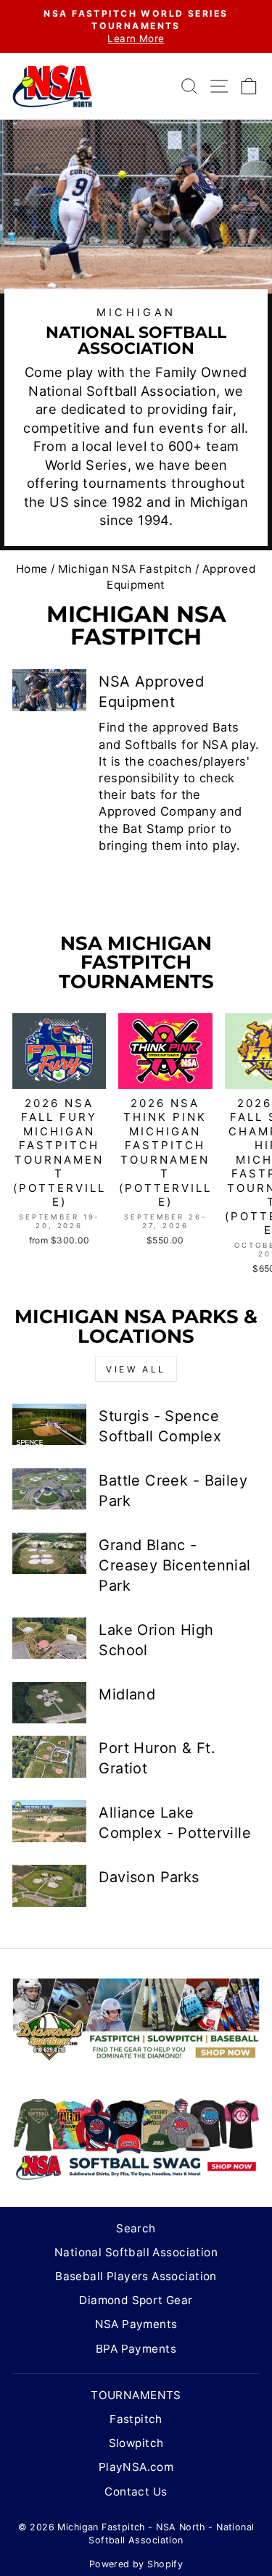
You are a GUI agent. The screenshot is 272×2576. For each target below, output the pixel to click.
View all (136, 1369)
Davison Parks (149, 1877)
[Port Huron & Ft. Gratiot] (49, 1757)
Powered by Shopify (136, 2564)
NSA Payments (136, 2324)
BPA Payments (136, 2349)
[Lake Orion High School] (49, 1639)
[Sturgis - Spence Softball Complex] (49, 1425)
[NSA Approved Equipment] (49, 690)
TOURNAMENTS (136, 2395)
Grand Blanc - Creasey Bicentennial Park (174, 1565)
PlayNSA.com (136, 2467)
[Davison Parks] (49, 1886)
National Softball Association (136, 2252)
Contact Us (136, 2492)
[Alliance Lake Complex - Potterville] (49, 1821)
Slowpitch (136, 2443)
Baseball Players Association (136, 2276)
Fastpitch (136, 2419)
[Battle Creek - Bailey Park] (49, 1489)
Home (32, 569)
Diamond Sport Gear (136, 2300)
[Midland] (49, 1703)
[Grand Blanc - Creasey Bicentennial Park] (49, 1554)
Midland (127, 1694)
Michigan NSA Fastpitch (125, 569)
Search (136, 2228)
